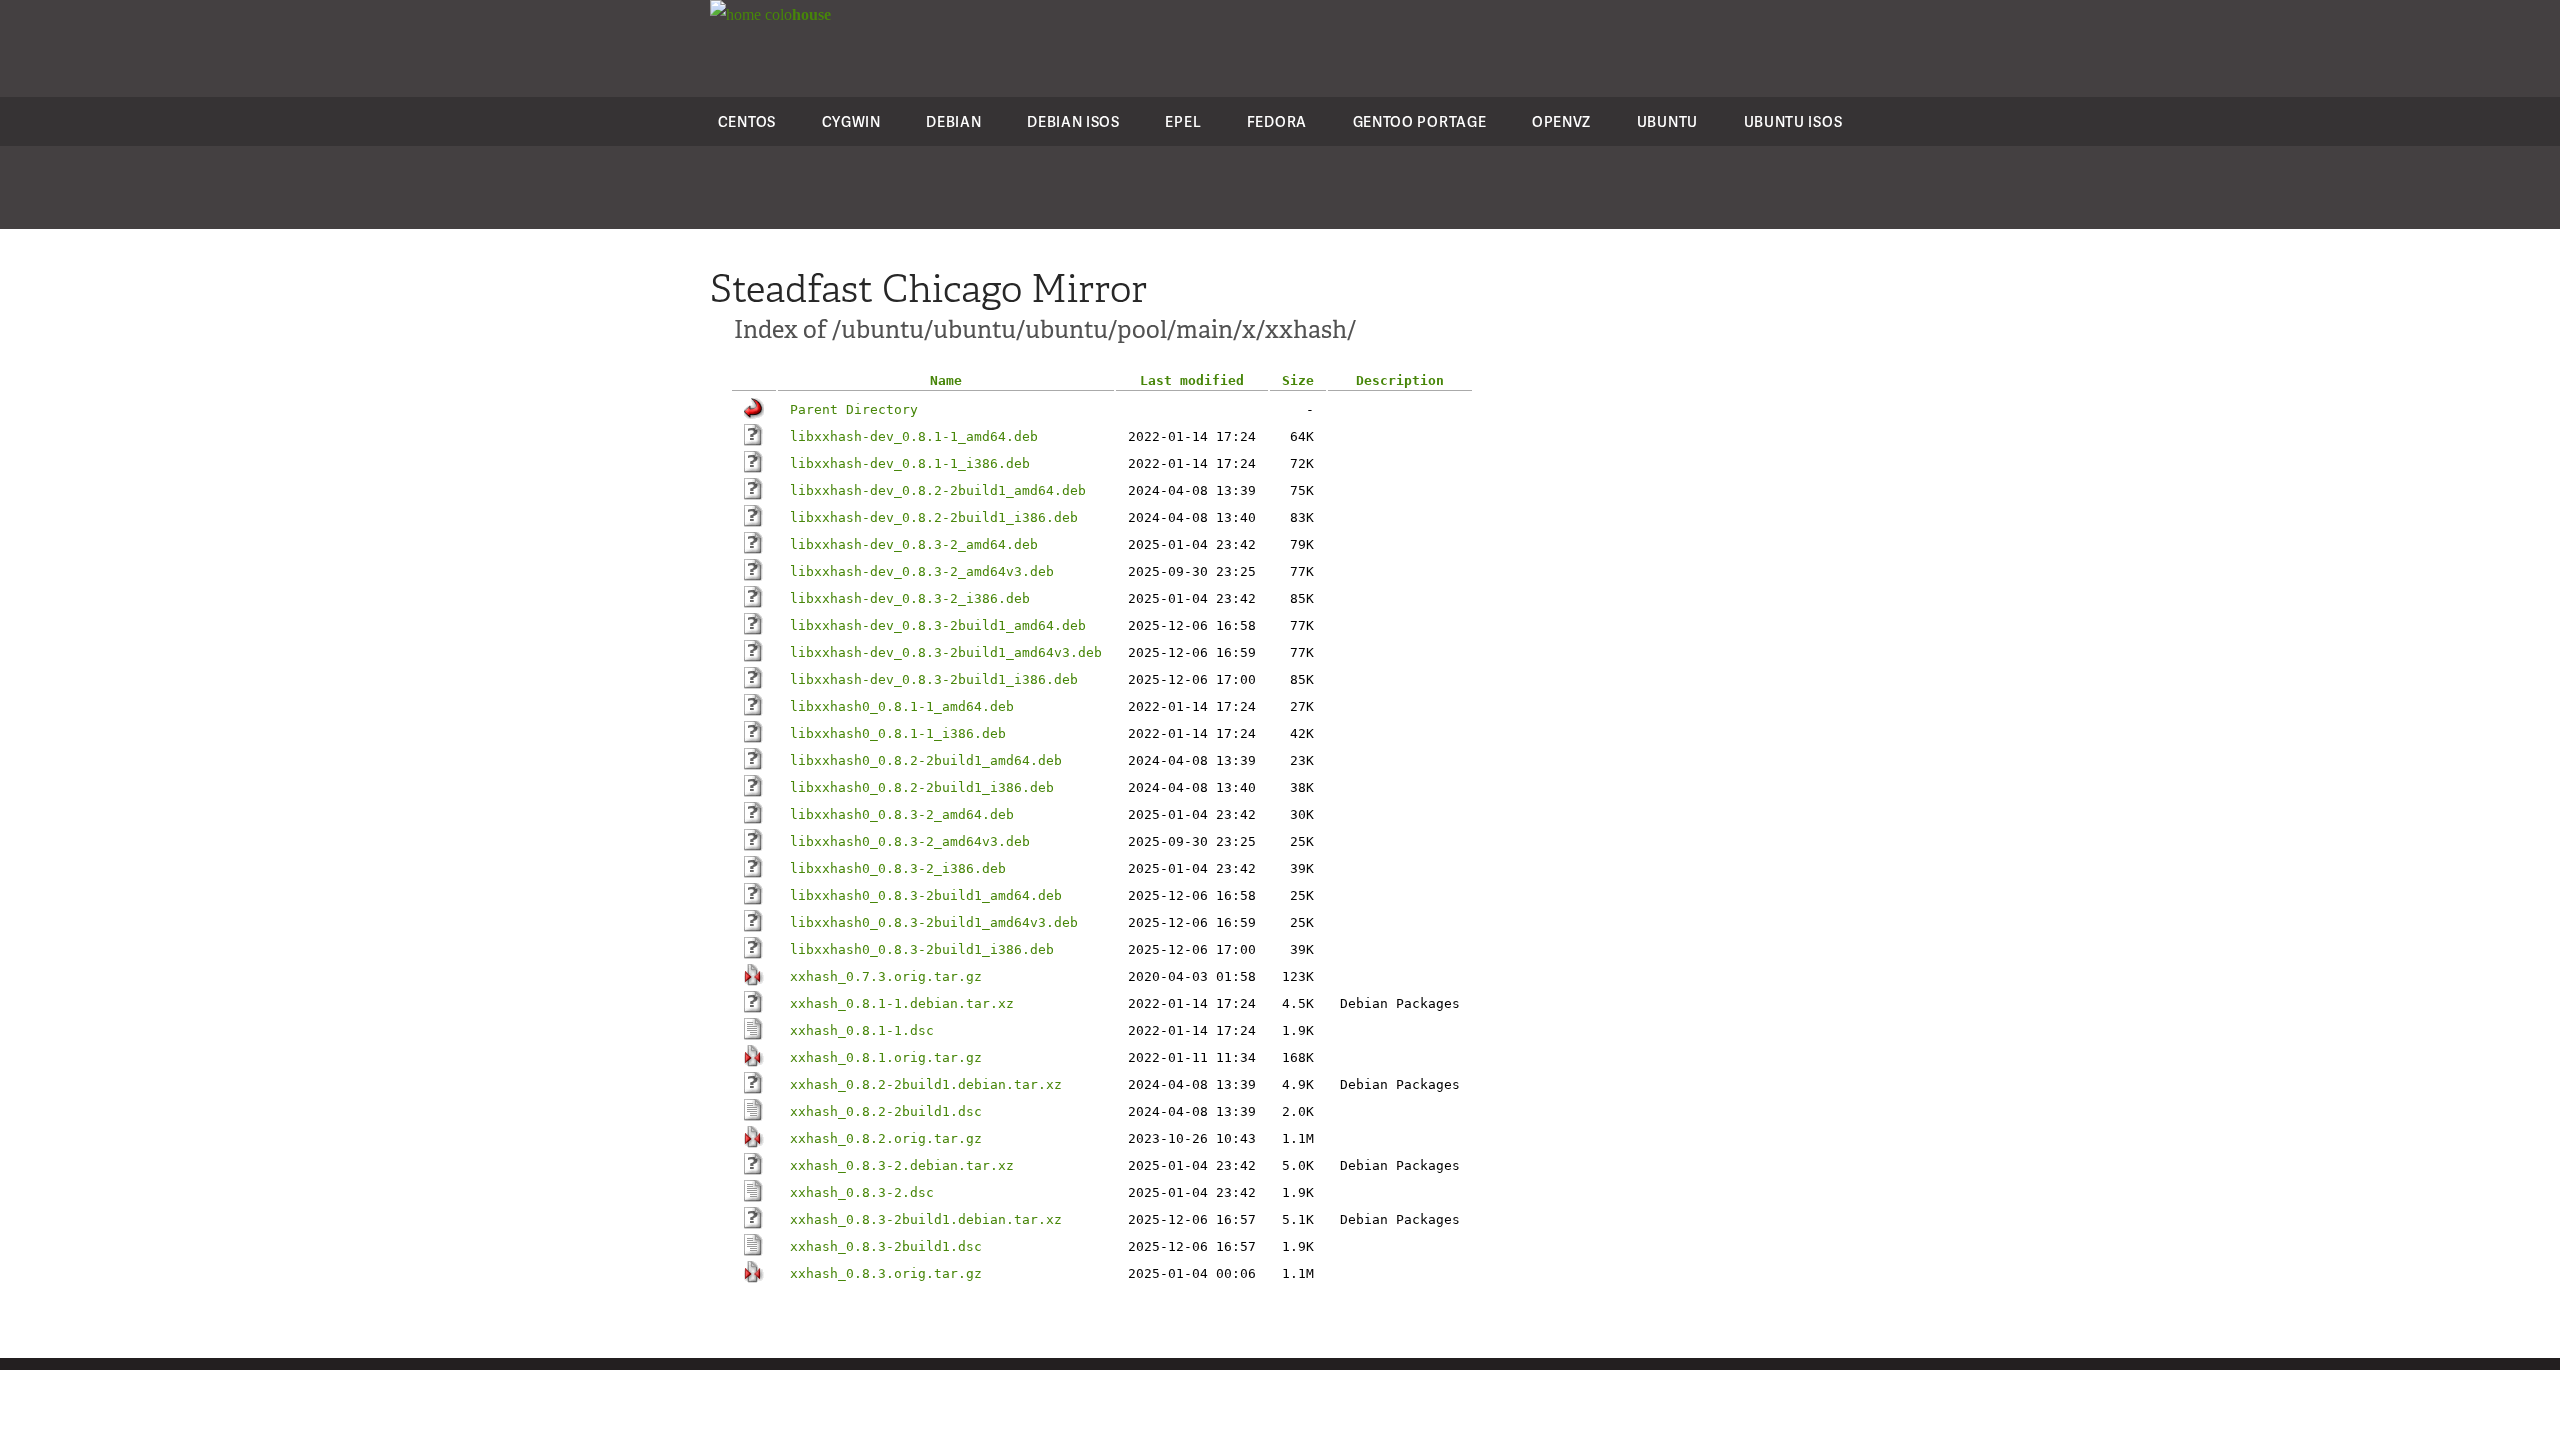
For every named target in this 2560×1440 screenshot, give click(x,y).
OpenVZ (1561, 121)
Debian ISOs (1073, 121)
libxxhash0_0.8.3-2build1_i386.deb (922, 949)
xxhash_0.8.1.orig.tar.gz (886, 1057)
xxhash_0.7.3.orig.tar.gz (886, 976)
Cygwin (851, 121)
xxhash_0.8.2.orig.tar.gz (886, 1138)
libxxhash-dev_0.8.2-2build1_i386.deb (934, 517)
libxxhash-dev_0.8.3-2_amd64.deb (914, 544)
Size (1298, 380)
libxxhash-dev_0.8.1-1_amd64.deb (914, 436)
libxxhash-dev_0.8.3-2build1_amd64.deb (938, 625)
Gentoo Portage (1420, 121)
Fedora (1277, 121)
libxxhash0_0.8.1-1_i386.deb (898, 733)
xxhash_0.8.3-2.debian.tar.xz (902, 1165)
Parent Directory (854, 409)
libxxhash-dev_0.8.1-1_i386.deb (910, 463)
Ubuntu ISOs (1793, 121)
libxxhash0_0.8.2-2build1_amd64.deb (926, 760)
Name (946, 380)
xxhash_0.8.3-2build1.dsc (886, 1246)
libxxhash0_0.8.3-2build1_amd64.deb (926, 895)
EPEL (1183, 121)
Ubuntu (1667, 121)
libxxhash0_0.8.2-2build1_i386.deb (922, 787)
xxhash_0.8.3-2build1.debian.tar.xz (926, 1219)
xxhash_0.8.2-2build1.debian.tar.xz (926, 1084)
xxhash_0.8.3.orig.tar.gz (886, 1273)
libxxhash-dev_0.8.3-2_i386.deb (910, 598)
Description (1400, 380)
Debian (953, 121)
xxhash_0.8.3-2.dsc (862, 1192)
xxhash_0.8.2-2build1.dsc (886, 1111)
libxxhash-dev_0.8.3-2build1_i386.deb (934, 679)
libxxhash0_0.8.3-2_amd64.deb (902, 814)
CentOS (747, 121)
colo (796, 14)
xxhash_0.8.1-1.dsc (862, 1030)
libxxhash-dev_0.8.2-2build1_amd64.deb (938, 490)
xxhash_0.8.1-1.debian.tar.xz (902, 1003)
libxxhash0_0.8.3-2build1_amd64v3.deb (934, 922)
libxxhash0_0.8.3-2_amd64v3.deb (910, 841)
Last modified (1192, 380)
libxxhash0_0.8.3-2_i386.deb (898, 868)
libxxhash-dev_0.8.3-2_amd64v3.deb (922, 571)
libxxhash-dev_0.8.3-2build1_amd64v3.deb (946, 652)
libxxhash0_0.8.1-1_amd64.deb (902, 706)
